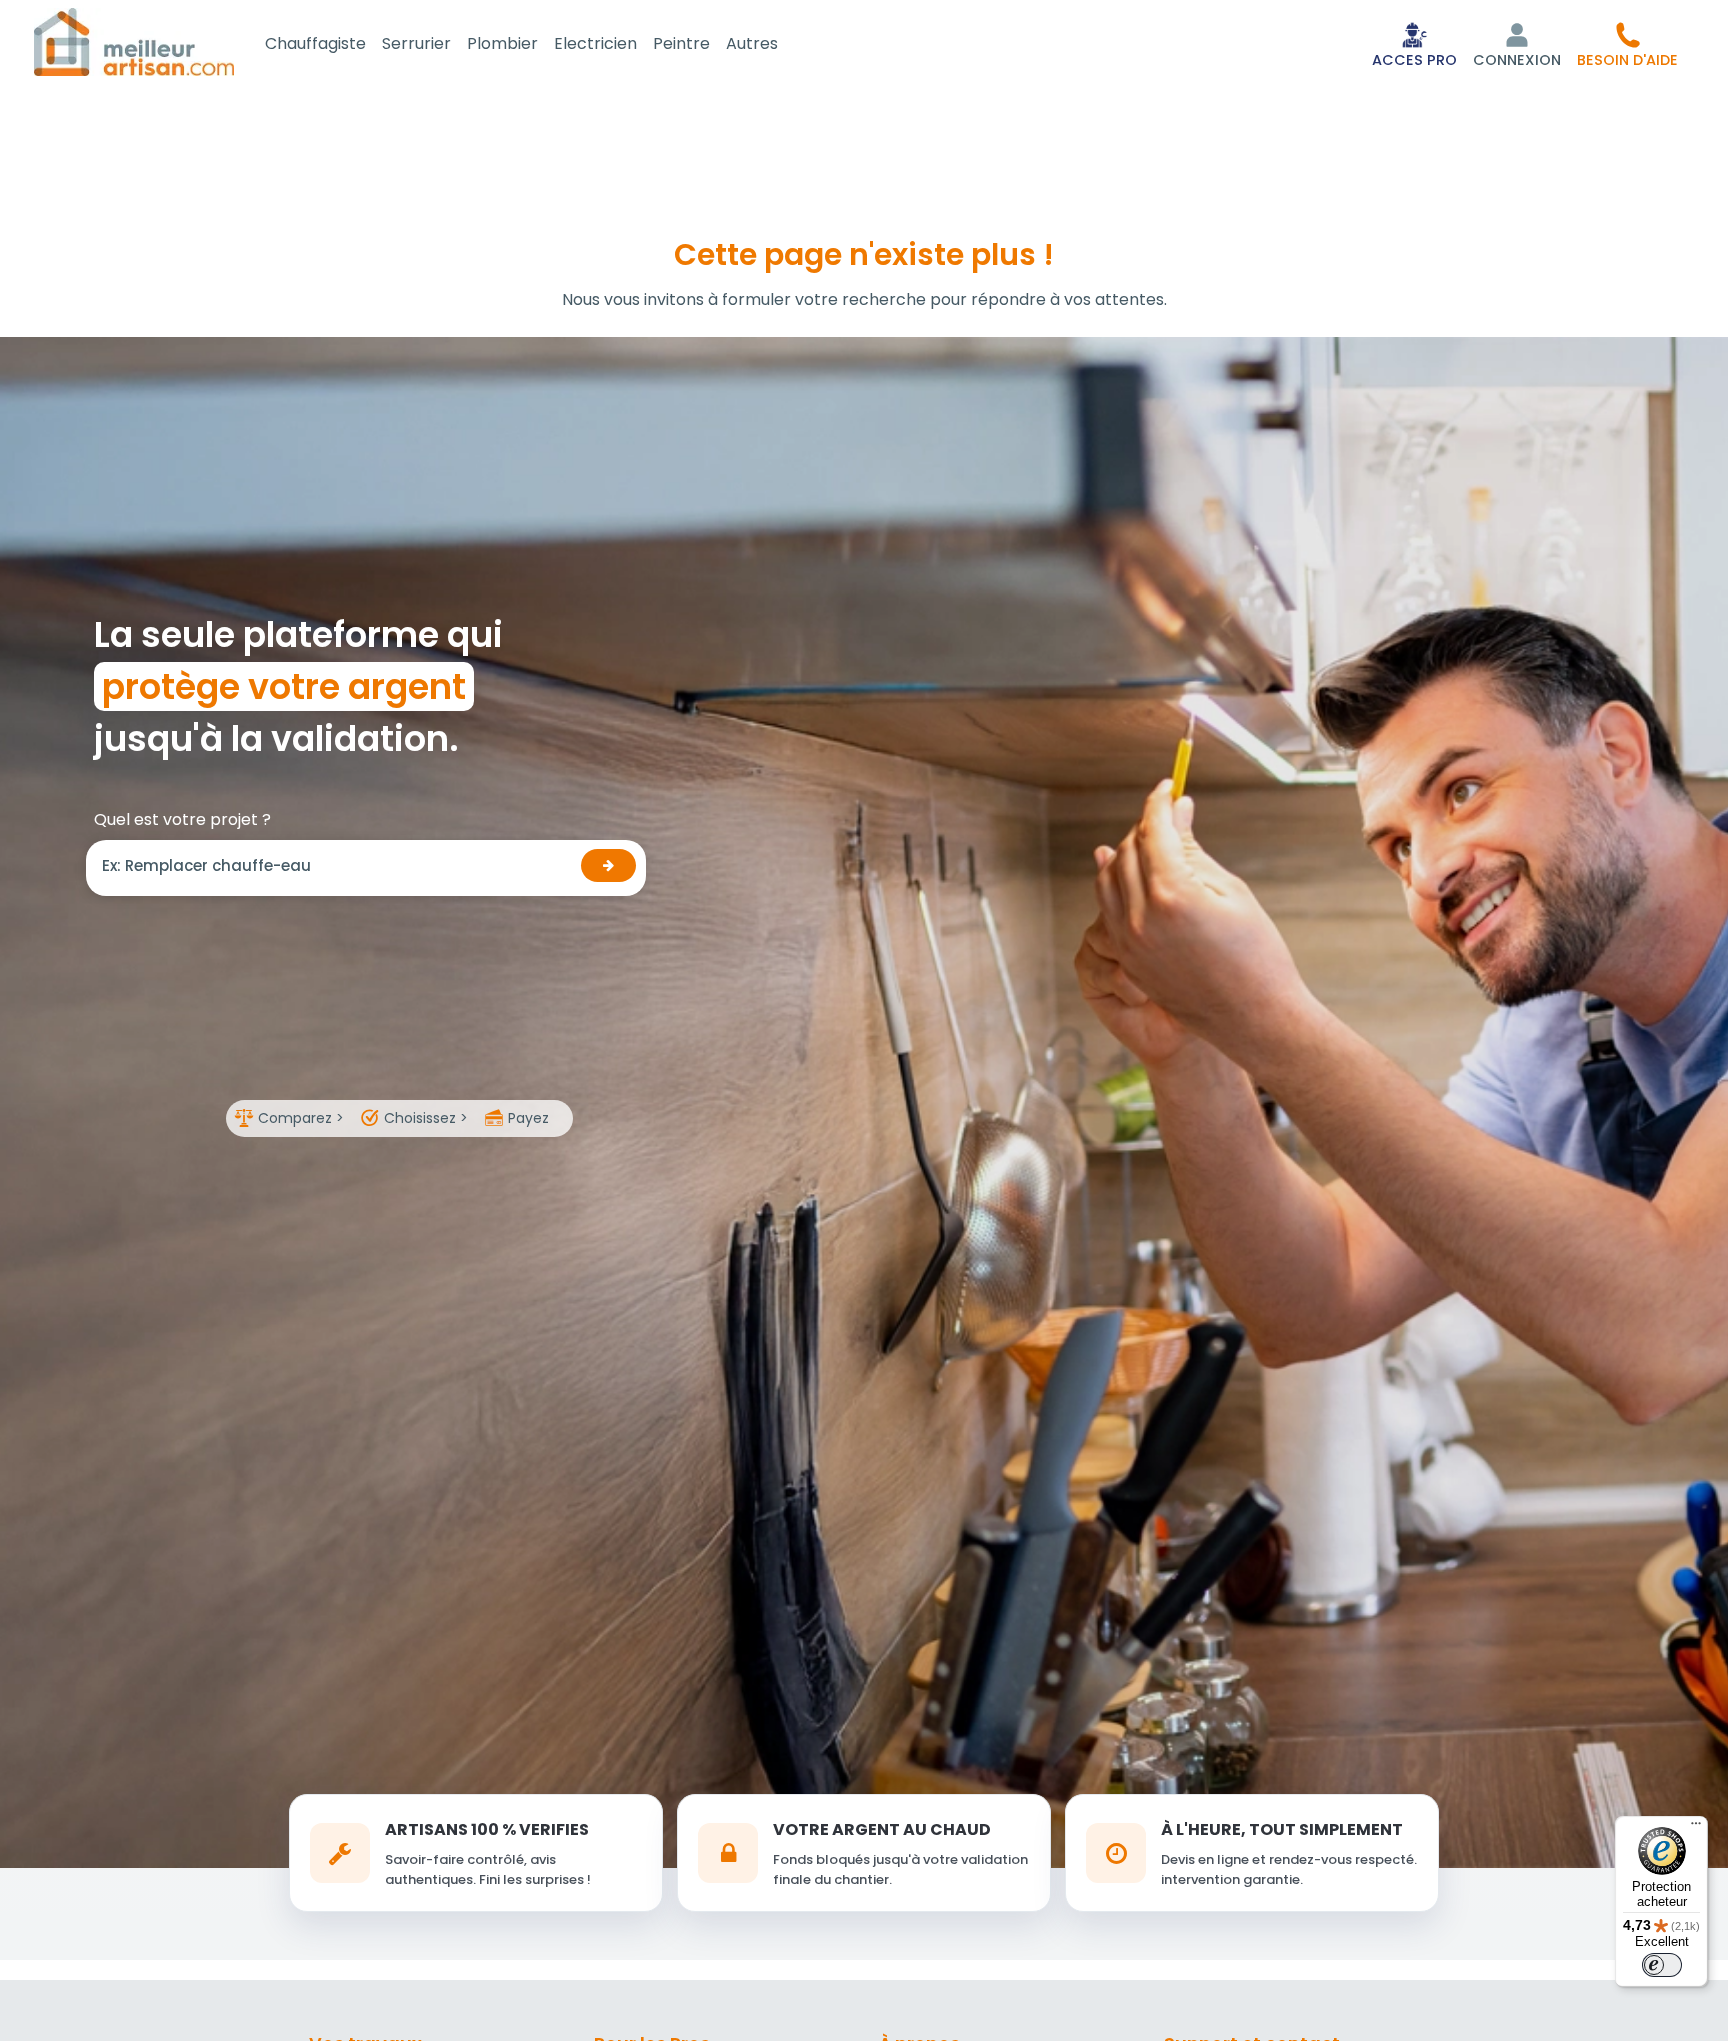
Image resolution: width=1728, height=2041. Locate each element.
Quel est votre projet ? (182, 819)
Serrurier (416, 43)
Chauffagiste (315, 43)
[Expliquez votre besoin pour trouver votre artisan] (608, 865)
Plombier (502, 43)
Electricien (595, 43)
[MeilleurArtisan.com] (134, 41)
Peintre (681, 43)
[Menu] (1696, 1828)
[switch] (1662, 1965)
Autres (752, 43)
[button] (1627, 44)
